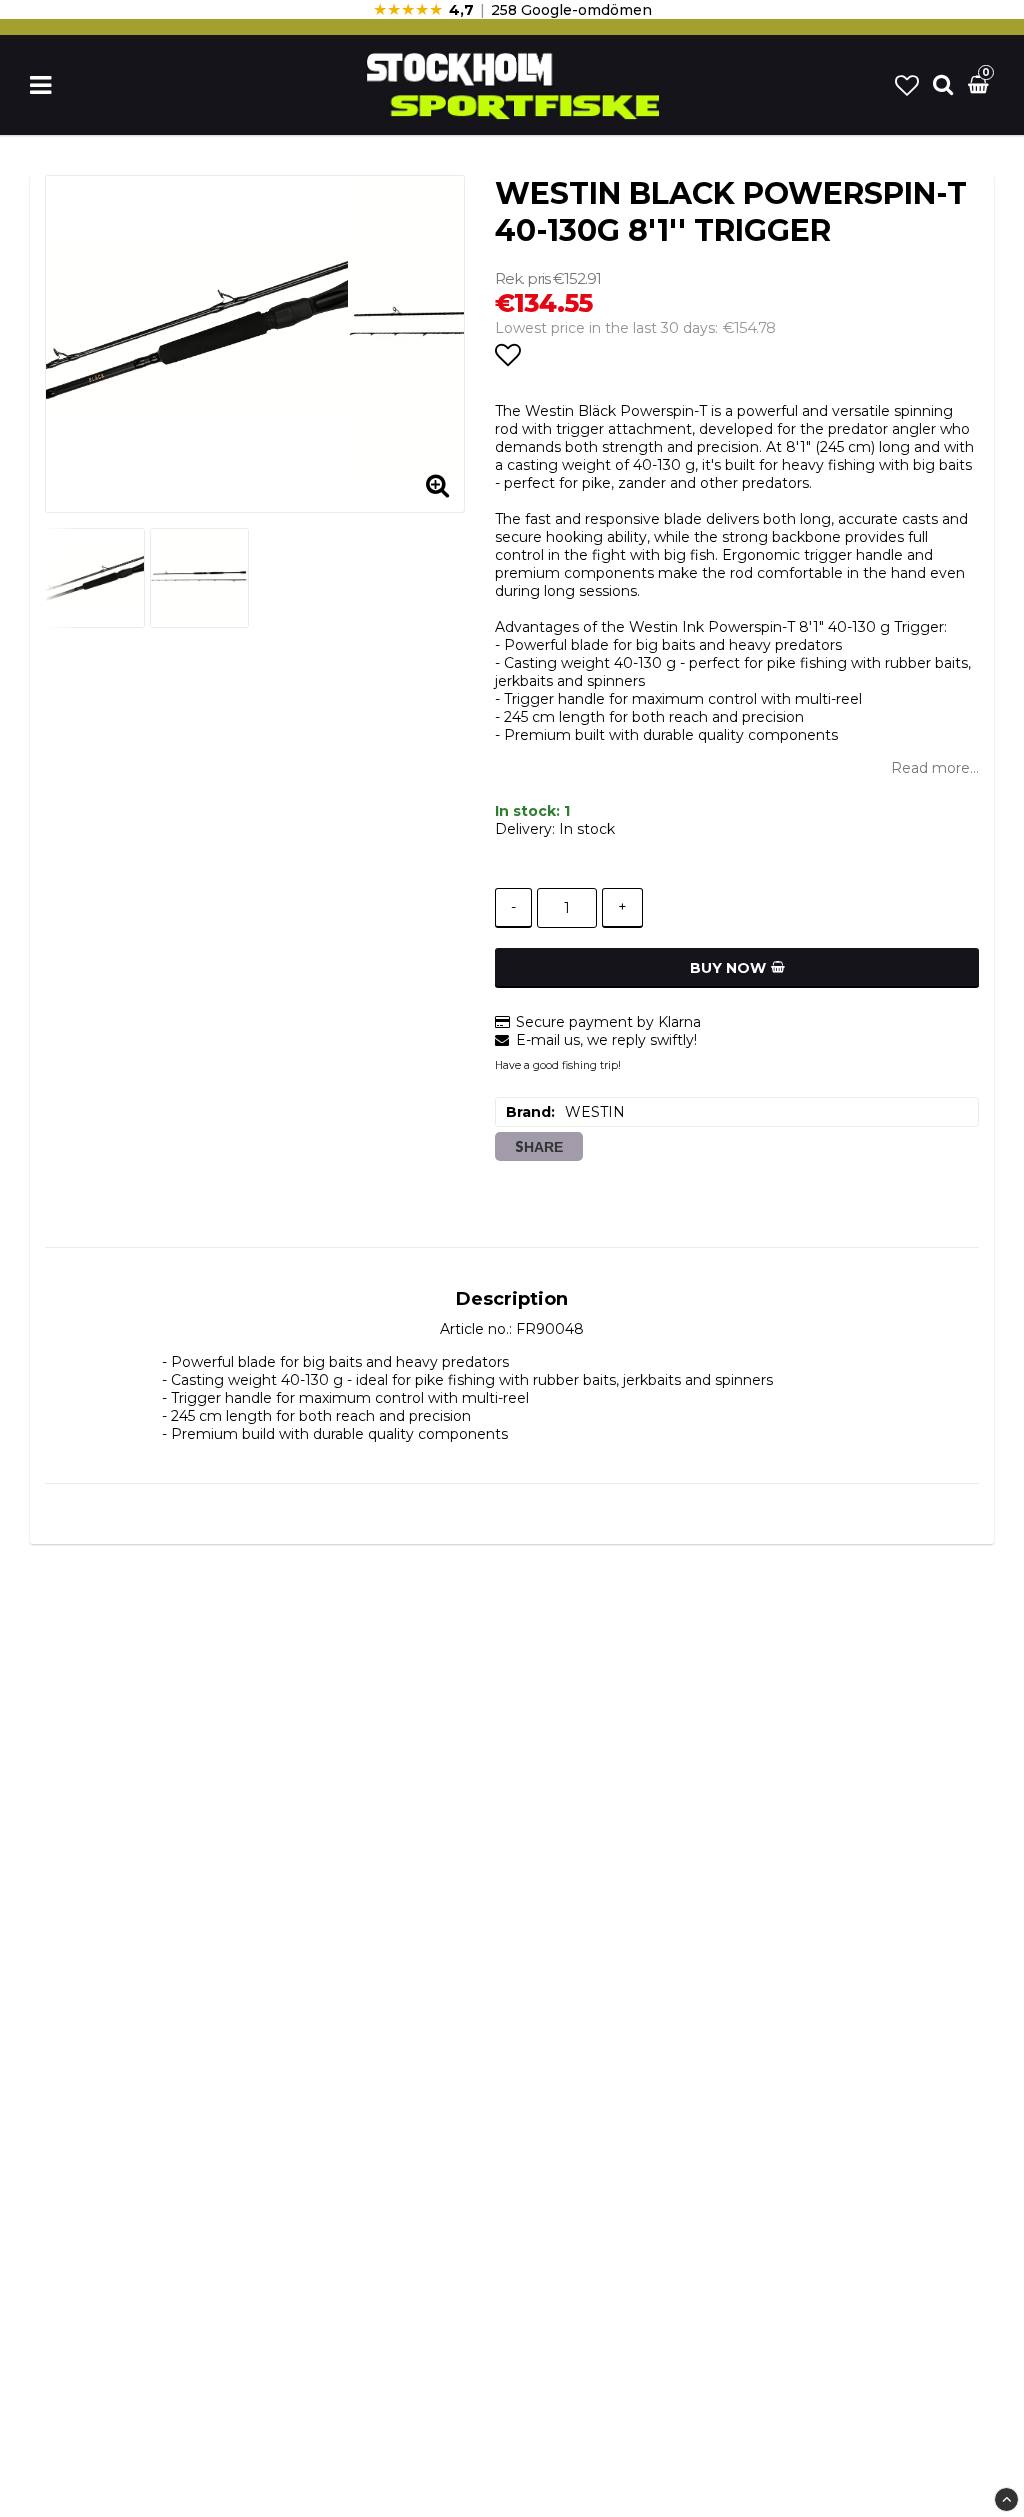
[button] (907, 85)
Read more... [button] (935, 768)
